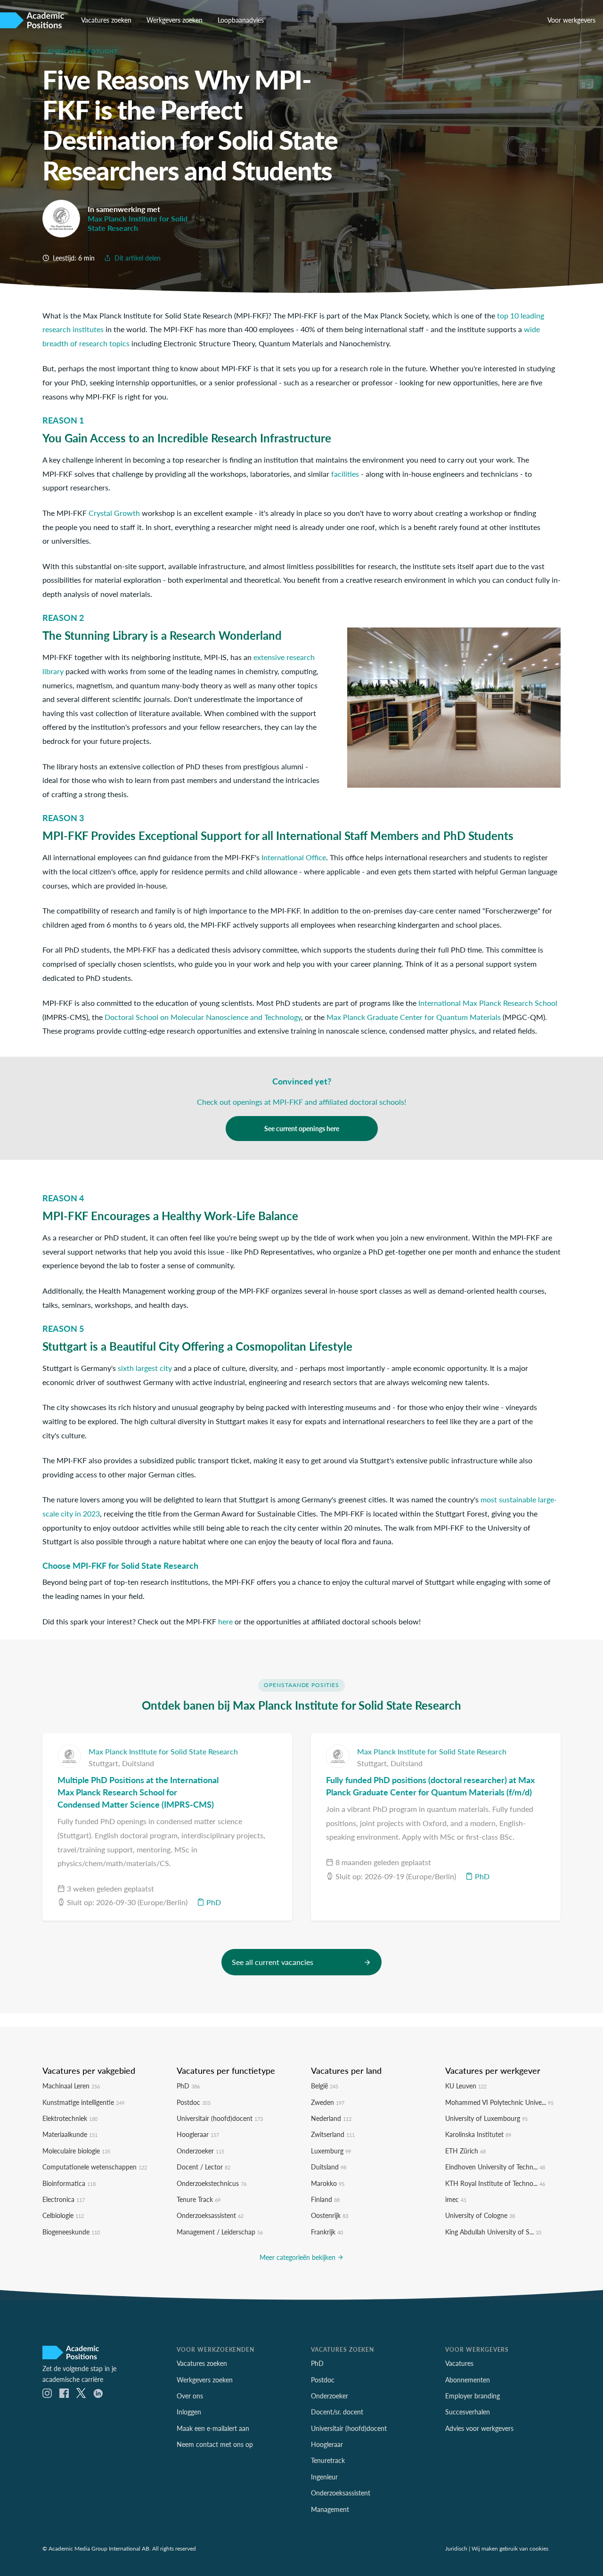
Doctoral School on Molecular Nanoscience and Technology (203, 1017)
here (225, 1621)
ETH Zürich (465, 2151)
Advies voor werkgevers (479, 2428)
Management (330, 2509)
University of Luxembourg (486, 2118)
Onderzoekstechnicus (212, 2183)
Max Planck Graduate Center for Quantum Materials (414, 1017)
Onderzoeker (200, 2151)
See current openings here (302, 1128)
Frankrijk (327, 2232)
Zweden (328, 2102)
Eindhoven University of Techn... (495, 2167)
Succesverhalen (468, 2412)
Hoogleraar (198, 2134)
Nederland (331, 2118)
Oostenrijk (330, 2215)
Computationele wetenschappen (95, 2167)
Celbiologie (63, 2215)
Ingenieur (324, 2477)
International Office (294, 857)
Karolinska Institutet (478, 2134)
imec (456, 2199)
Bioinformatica (69, 2183)
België (325, 2086)
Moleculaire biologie (76, 2151)
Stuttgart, (105, 1763)
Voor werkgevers (571, 20)
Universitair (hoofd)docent (220, 2118)
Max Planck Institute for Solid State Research (138, 223)
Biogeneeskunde (71, 2232)
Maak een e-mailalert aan (213, 2428)
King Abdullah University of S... (493, 2232)
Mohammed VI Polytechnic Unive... (499, 2102)
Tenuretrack (328, 2460)
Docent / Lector (204, 2167)
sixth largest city (145, 1368)
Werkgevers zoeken (175, 20)
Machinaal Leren (71, 2086)
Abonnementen (468, 2380)
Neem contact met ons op (215, 2444)
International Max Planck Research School (488, 1003)
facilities (345, 474)
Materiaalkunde (70, 2134)
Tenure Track (199, 2199)
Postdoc (194, 2102)
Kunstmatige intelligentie (83, 2102)
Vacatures (459, 2363)
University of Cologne (480, 2215)
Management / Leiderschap (220, 2232)
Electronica (64, 2199)
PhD (213, 1902)
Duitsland (138, 1763)
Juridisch (456, 2548)
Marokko (328, 2183)
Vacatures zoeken (106, 20)
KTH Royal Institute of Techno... (495, 2183)
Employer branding (473, 2396)
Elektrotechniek (70, 2118)
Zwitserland (333, 2134)
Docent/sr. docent (337, 2412)
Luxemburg (331, 2151)
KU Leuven (466, 2086)
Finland (325, 2199)
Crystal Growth (114, 513)
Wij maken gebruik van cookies (510, 2548)
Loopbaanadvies (241, 20)
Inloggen (189, 2412)
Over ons (190, 2396)
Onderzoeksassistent (210, 2215)
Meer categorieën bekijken (298, 2257)
